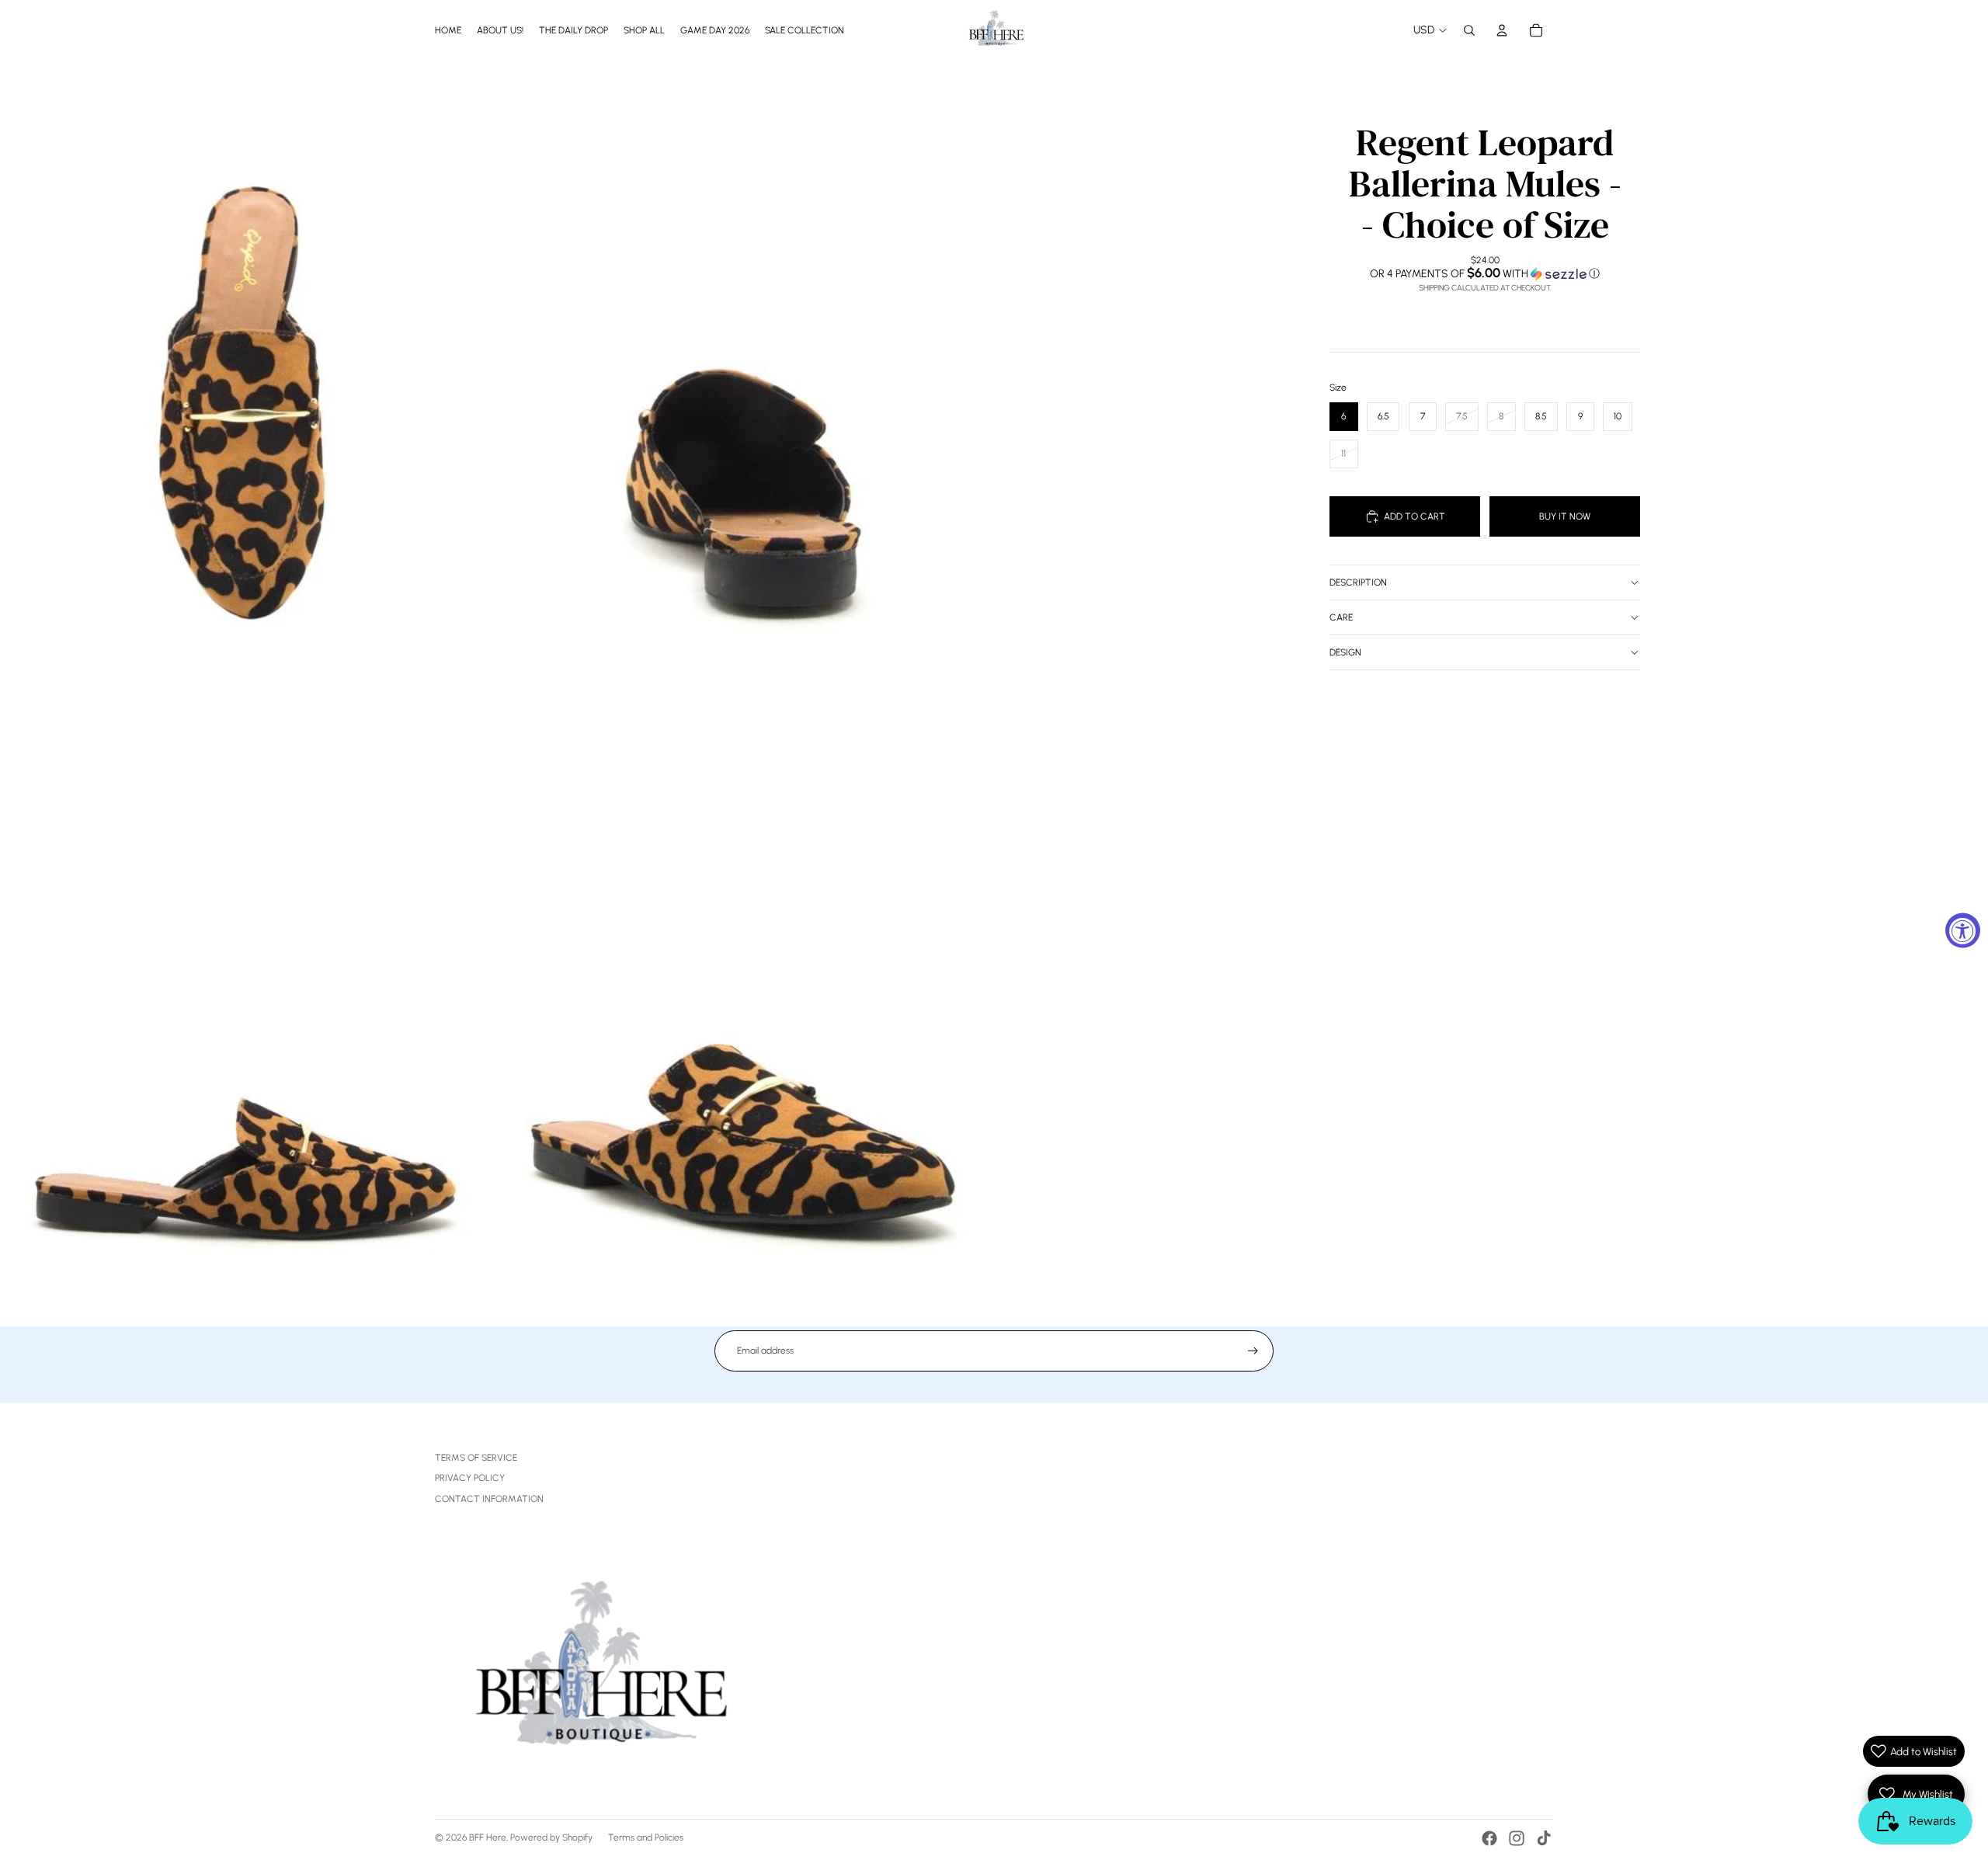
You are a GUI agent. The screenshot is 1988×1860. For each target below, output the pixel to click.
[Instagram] (1517, 1838)
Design (1345, 652)
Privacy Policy (470, 1478)
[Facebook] (1489, 1838)
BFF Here (488, 1837)
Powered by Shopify (551, 1837)
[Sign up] (1253, 1351)
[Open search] (1469, 30)
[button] (1485, 273)
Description (1358, 582)
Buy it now (1565, 516)
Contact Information (489, 1499)
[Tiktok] (1544, 1838)
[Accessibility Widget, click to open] (1963, 930)
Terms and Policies (646, 1837)
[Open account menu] (1502, 30)
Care (1341, 617)
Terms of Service (476, 1458)
